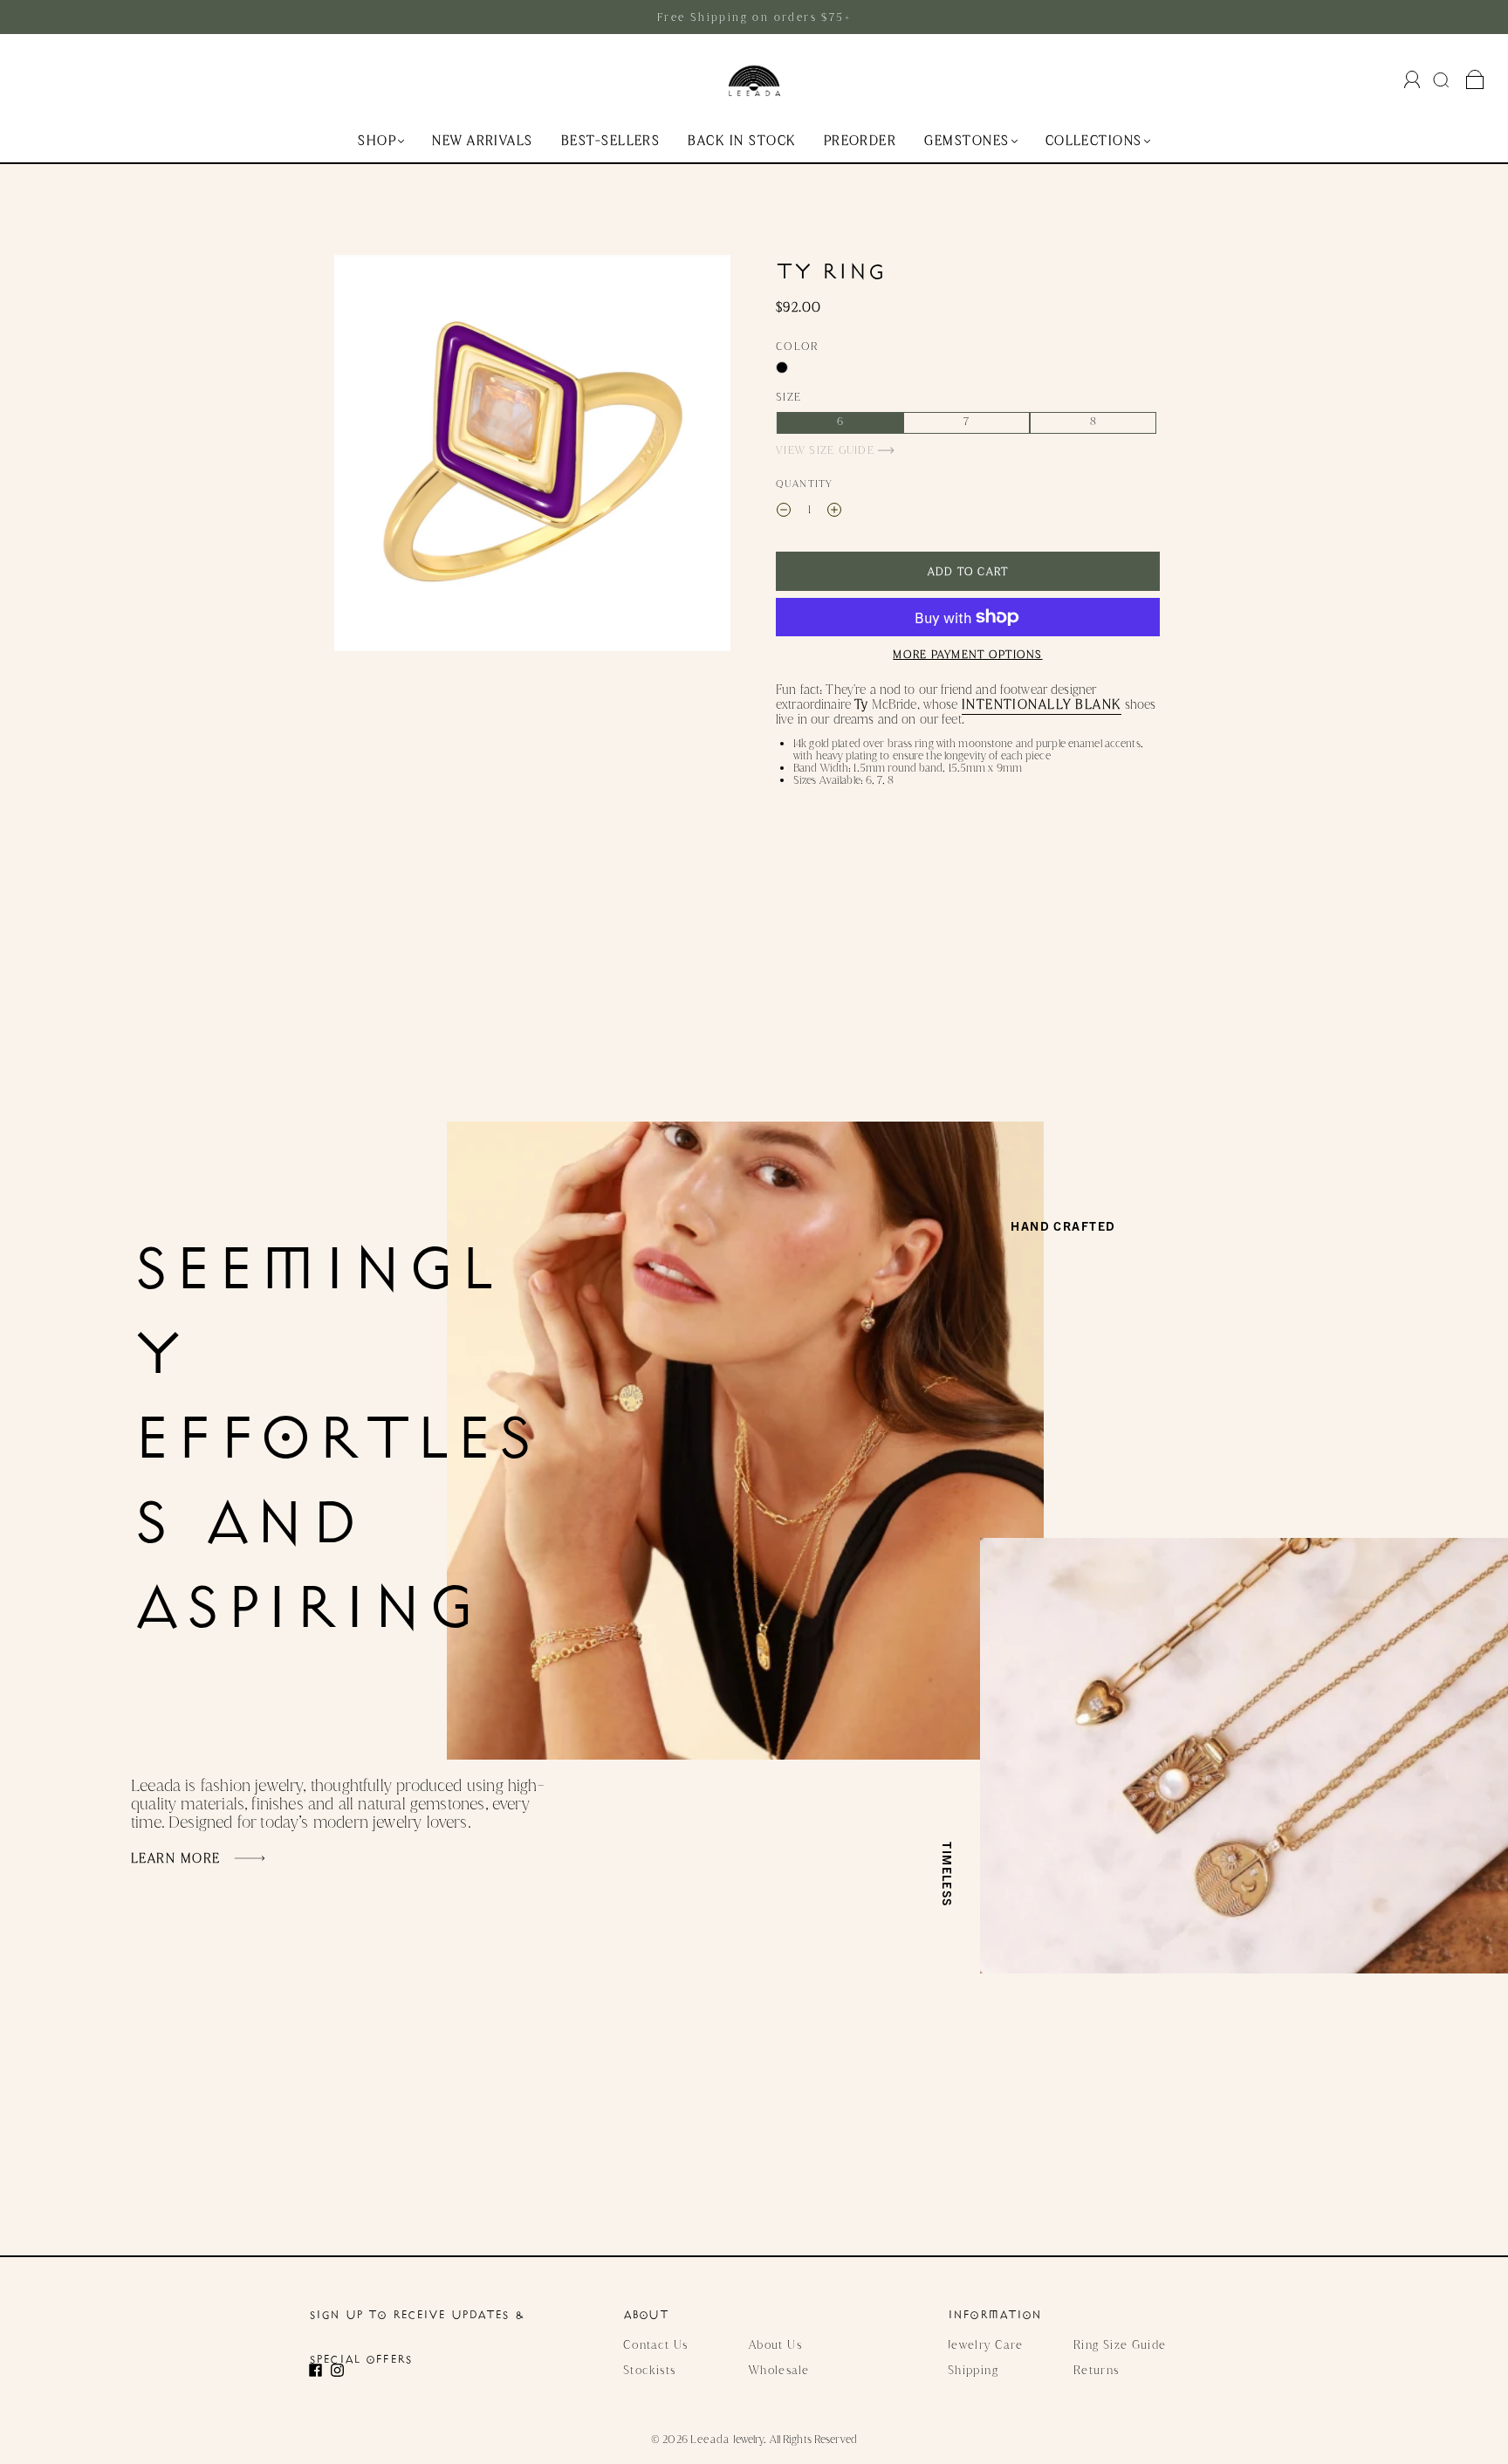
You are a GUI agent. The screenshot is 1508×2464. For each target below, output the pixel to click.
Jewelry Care (985, 2344)
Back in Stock (741, 141)
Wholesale (779, 2370)
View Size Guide (827, 450)
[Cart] (1475, 80)
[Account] (1412, 79)
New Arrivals (483, 141)
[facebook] (320, 2370)
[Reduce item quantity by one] (784, 511)
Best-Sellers (611, 141)
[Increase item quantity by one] (834, 511)
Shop (377, 141)
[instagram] (342, 2370)
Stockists (649, 2370)
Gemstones (966, 141)
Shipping (973, 2370)
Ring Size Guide (1120, 2344)
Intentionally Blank (1042, 704)
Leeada (710, 2439)
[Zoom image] (532, 456)
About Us (775, 2344)
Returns (1097, 2370)
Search (1443, 79)
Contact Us (656, 2344)
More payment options (967, 654)
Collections (1094, 141)
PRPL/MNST (782, 367)
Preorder (860, 141)
